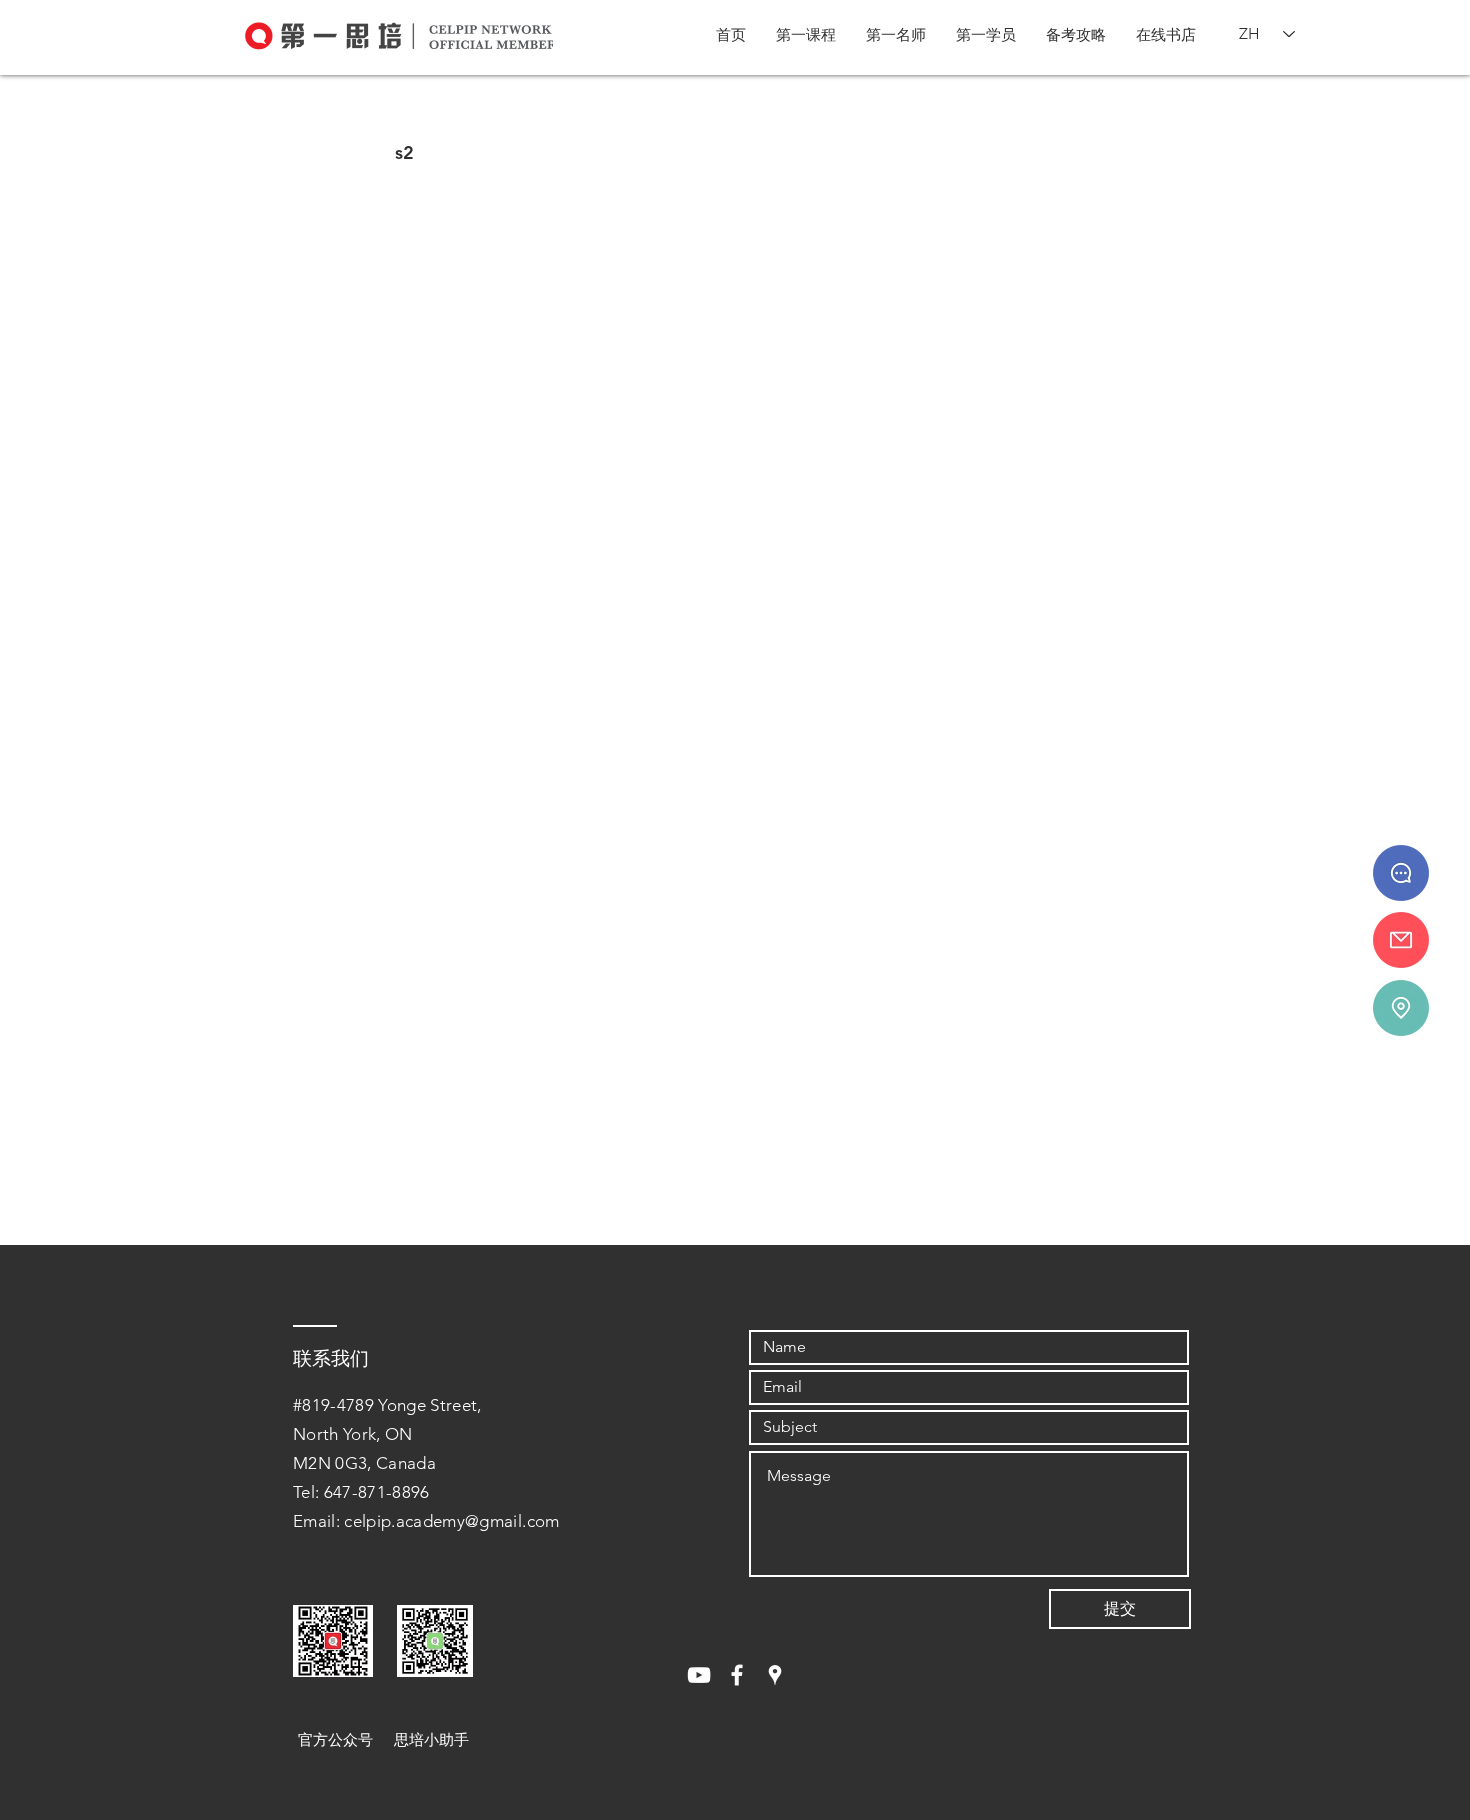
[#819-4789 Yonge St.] (1401, 1008)
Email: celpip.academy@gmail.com (426, 1521)
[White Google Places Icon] (775, 1675)
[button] (806, 35)
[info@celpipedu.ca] (1401, 940)
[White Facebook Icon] (737, 1675)
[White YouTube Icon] (699, 1675)
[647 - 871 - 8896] (1401, 873)
